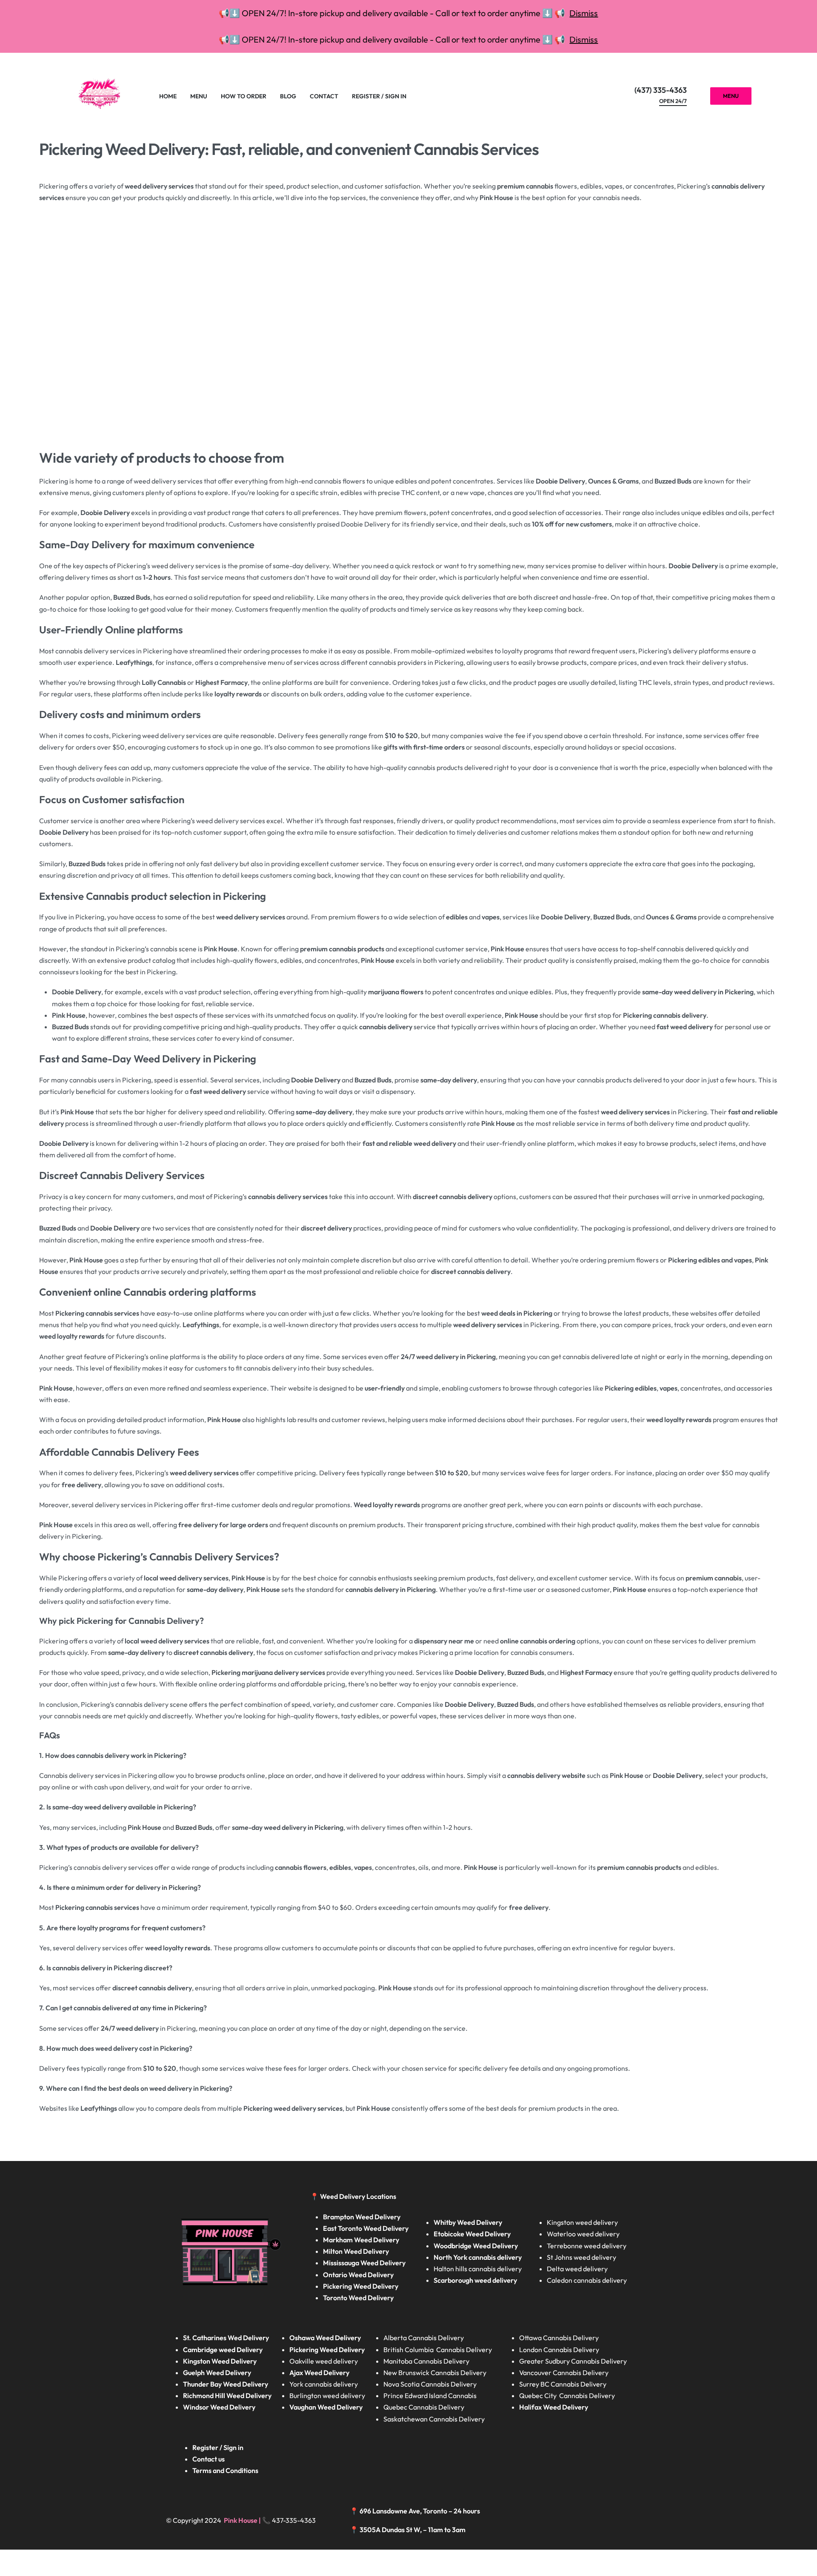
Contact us (209, 2459)
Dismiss (584, 13)
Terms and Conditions (225, 2470)
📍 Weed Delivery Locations (354, 2196)
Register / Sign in (218, 2447)
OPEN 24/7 (673, 101)
